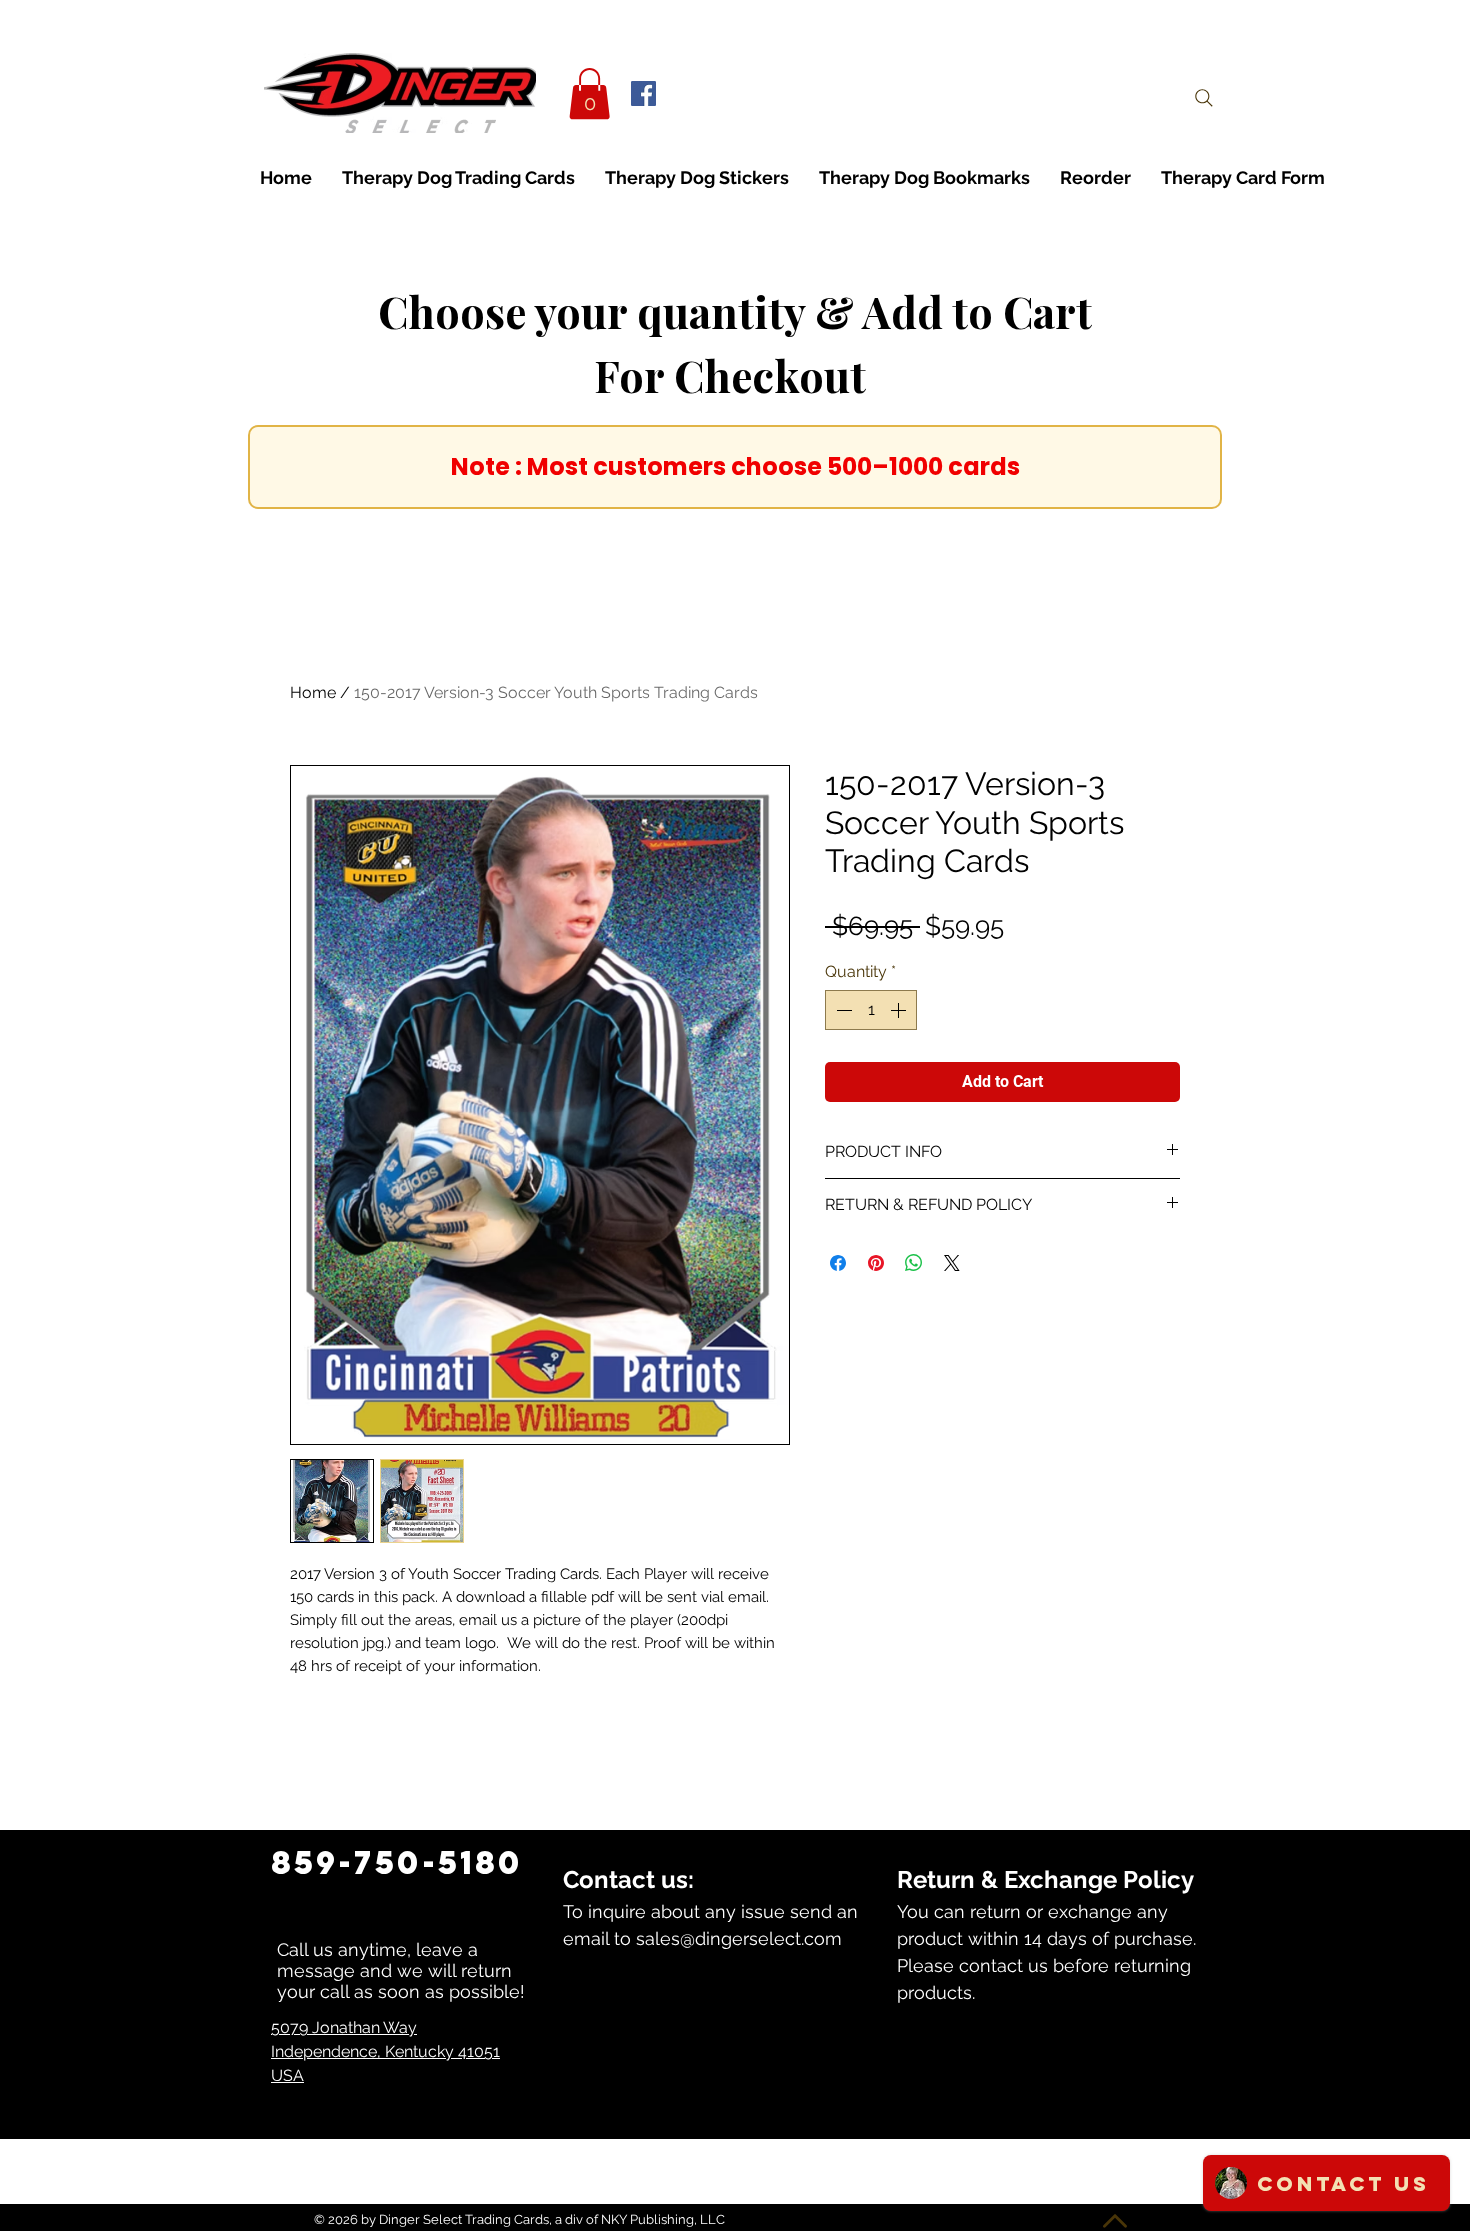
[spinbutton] (871, 1010)
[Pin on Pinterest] (876, 1263)
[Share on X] (952, 1263)
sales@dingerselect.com (739, 1938)
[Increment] (900, 1010)
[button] (589, 93)
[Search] (1204, 98)
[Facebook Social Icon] (643, 93)
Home (313, 692)
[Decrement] (842, 1010)
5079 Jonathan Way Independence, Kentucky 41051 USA (385, 2051)
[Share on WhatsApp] (914, 1263)
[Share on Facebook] (838, 1263)
